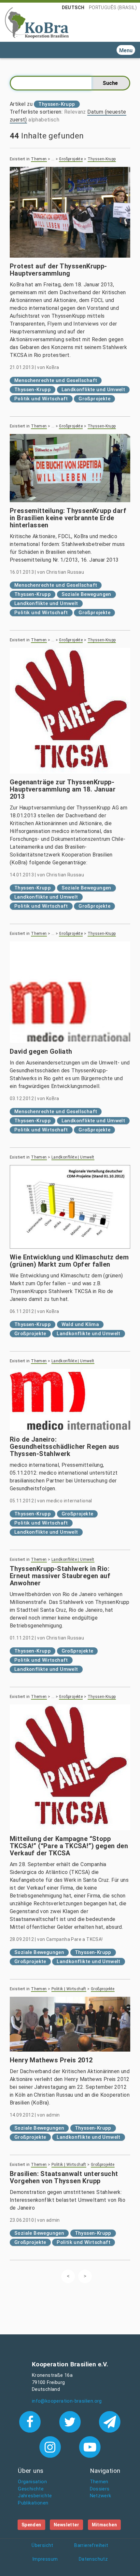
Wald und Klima (80, 1324)
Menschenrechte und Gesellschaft (56, 380)
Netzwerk (101, 2496)
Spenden (31, 2525)
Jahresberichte (35, 2496)
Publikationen (33, 2503)
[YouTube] (90, 2446)
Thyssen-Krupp (102, 159)
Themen (39, 159)
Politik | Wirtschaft (69, 1989)
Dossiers (100, 2489)
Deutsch (73, 8)
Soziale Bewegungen (86, 594)
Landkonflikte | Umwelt (73, 1157)
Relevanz (75, 112)
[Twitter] (71, 2421)
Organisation (32, 2482)
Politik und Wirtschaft (41, 399)
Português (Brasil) (113, 8)
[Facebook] (31, 2421)
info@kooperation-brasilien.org (67, 2401)
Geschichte (31, 2489)
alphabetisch (44, 120)
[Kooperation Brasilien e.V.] (37, 22)
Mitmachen (105, 2525)
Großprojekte (71, 159)
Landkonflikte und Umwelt (93, 390)
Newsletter (66, 2525)
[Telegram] (110, 2421)
